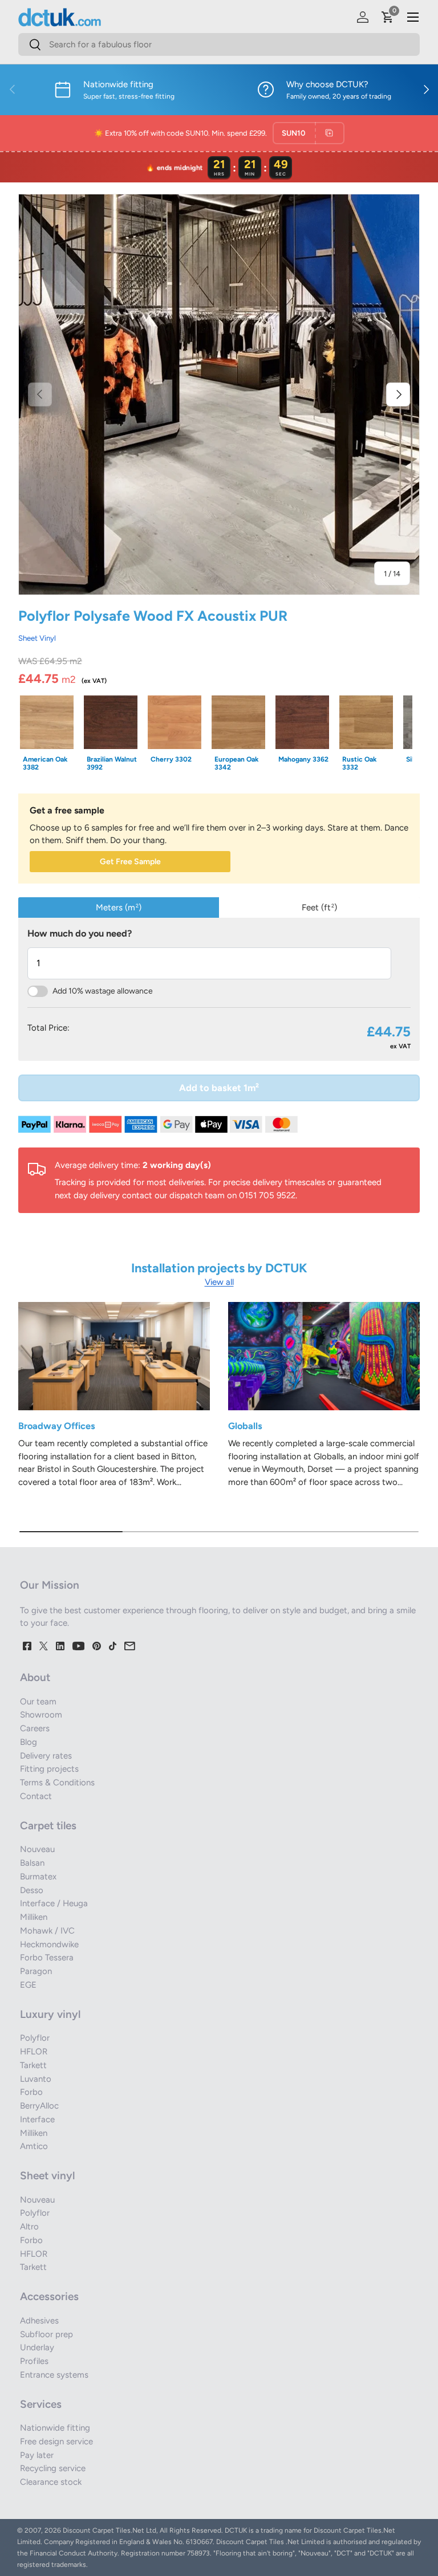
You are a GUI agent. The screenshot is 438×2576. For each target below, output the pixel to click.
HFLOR (34, 2052)
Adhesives (39, 2321)
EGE (28, 1985)
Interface (37, 2119)
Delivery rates (46, 1756)
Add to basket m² (219, 1088)
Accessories (49, 2296)
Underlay (37, 2347)
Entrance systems (54, 2375)
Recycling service (53, 2468)
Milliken (34, 1917)
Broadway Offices (57, 1426)
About (35, 1677)
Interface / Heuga (54, 1903)
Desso (32, 1890)
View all (219, 1282)
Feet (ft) (319, 907)
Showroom (41, 1715)
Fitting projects (49, 1769)
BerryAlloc (39, 2106)
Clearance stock (51, 2482)
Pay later (37, 2455)
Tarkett (33, 2065)
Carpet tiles (48, 1826)
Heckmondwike (49, 1944)
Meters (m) (119, 907)
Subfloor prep (46, 2334)
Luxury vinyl (50, 2014)
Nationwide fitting (55, 2428)
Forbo (31, 2092)
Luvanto (36, 2079)
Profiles (34, 2361)
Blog (29, 1742)
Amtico (34, 2146)
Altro (29, 2227)
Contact (36, 1796)
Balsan (32, 1863)
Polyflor (35, 2038)
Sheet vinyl (47, 2176)
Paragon (36, 1971)
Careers (35, 1728)
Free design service (56, 2441)
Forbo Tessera (47, 1958)
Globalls (245, 1426)
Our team (38, 1702)
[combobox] (219, 44)
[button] (388, 17)
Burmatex (38, 1877)
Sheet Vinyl (37, 638)
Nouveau (37, 1849)
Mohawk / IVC (47, 1931)
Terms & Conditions (57, 1783)
